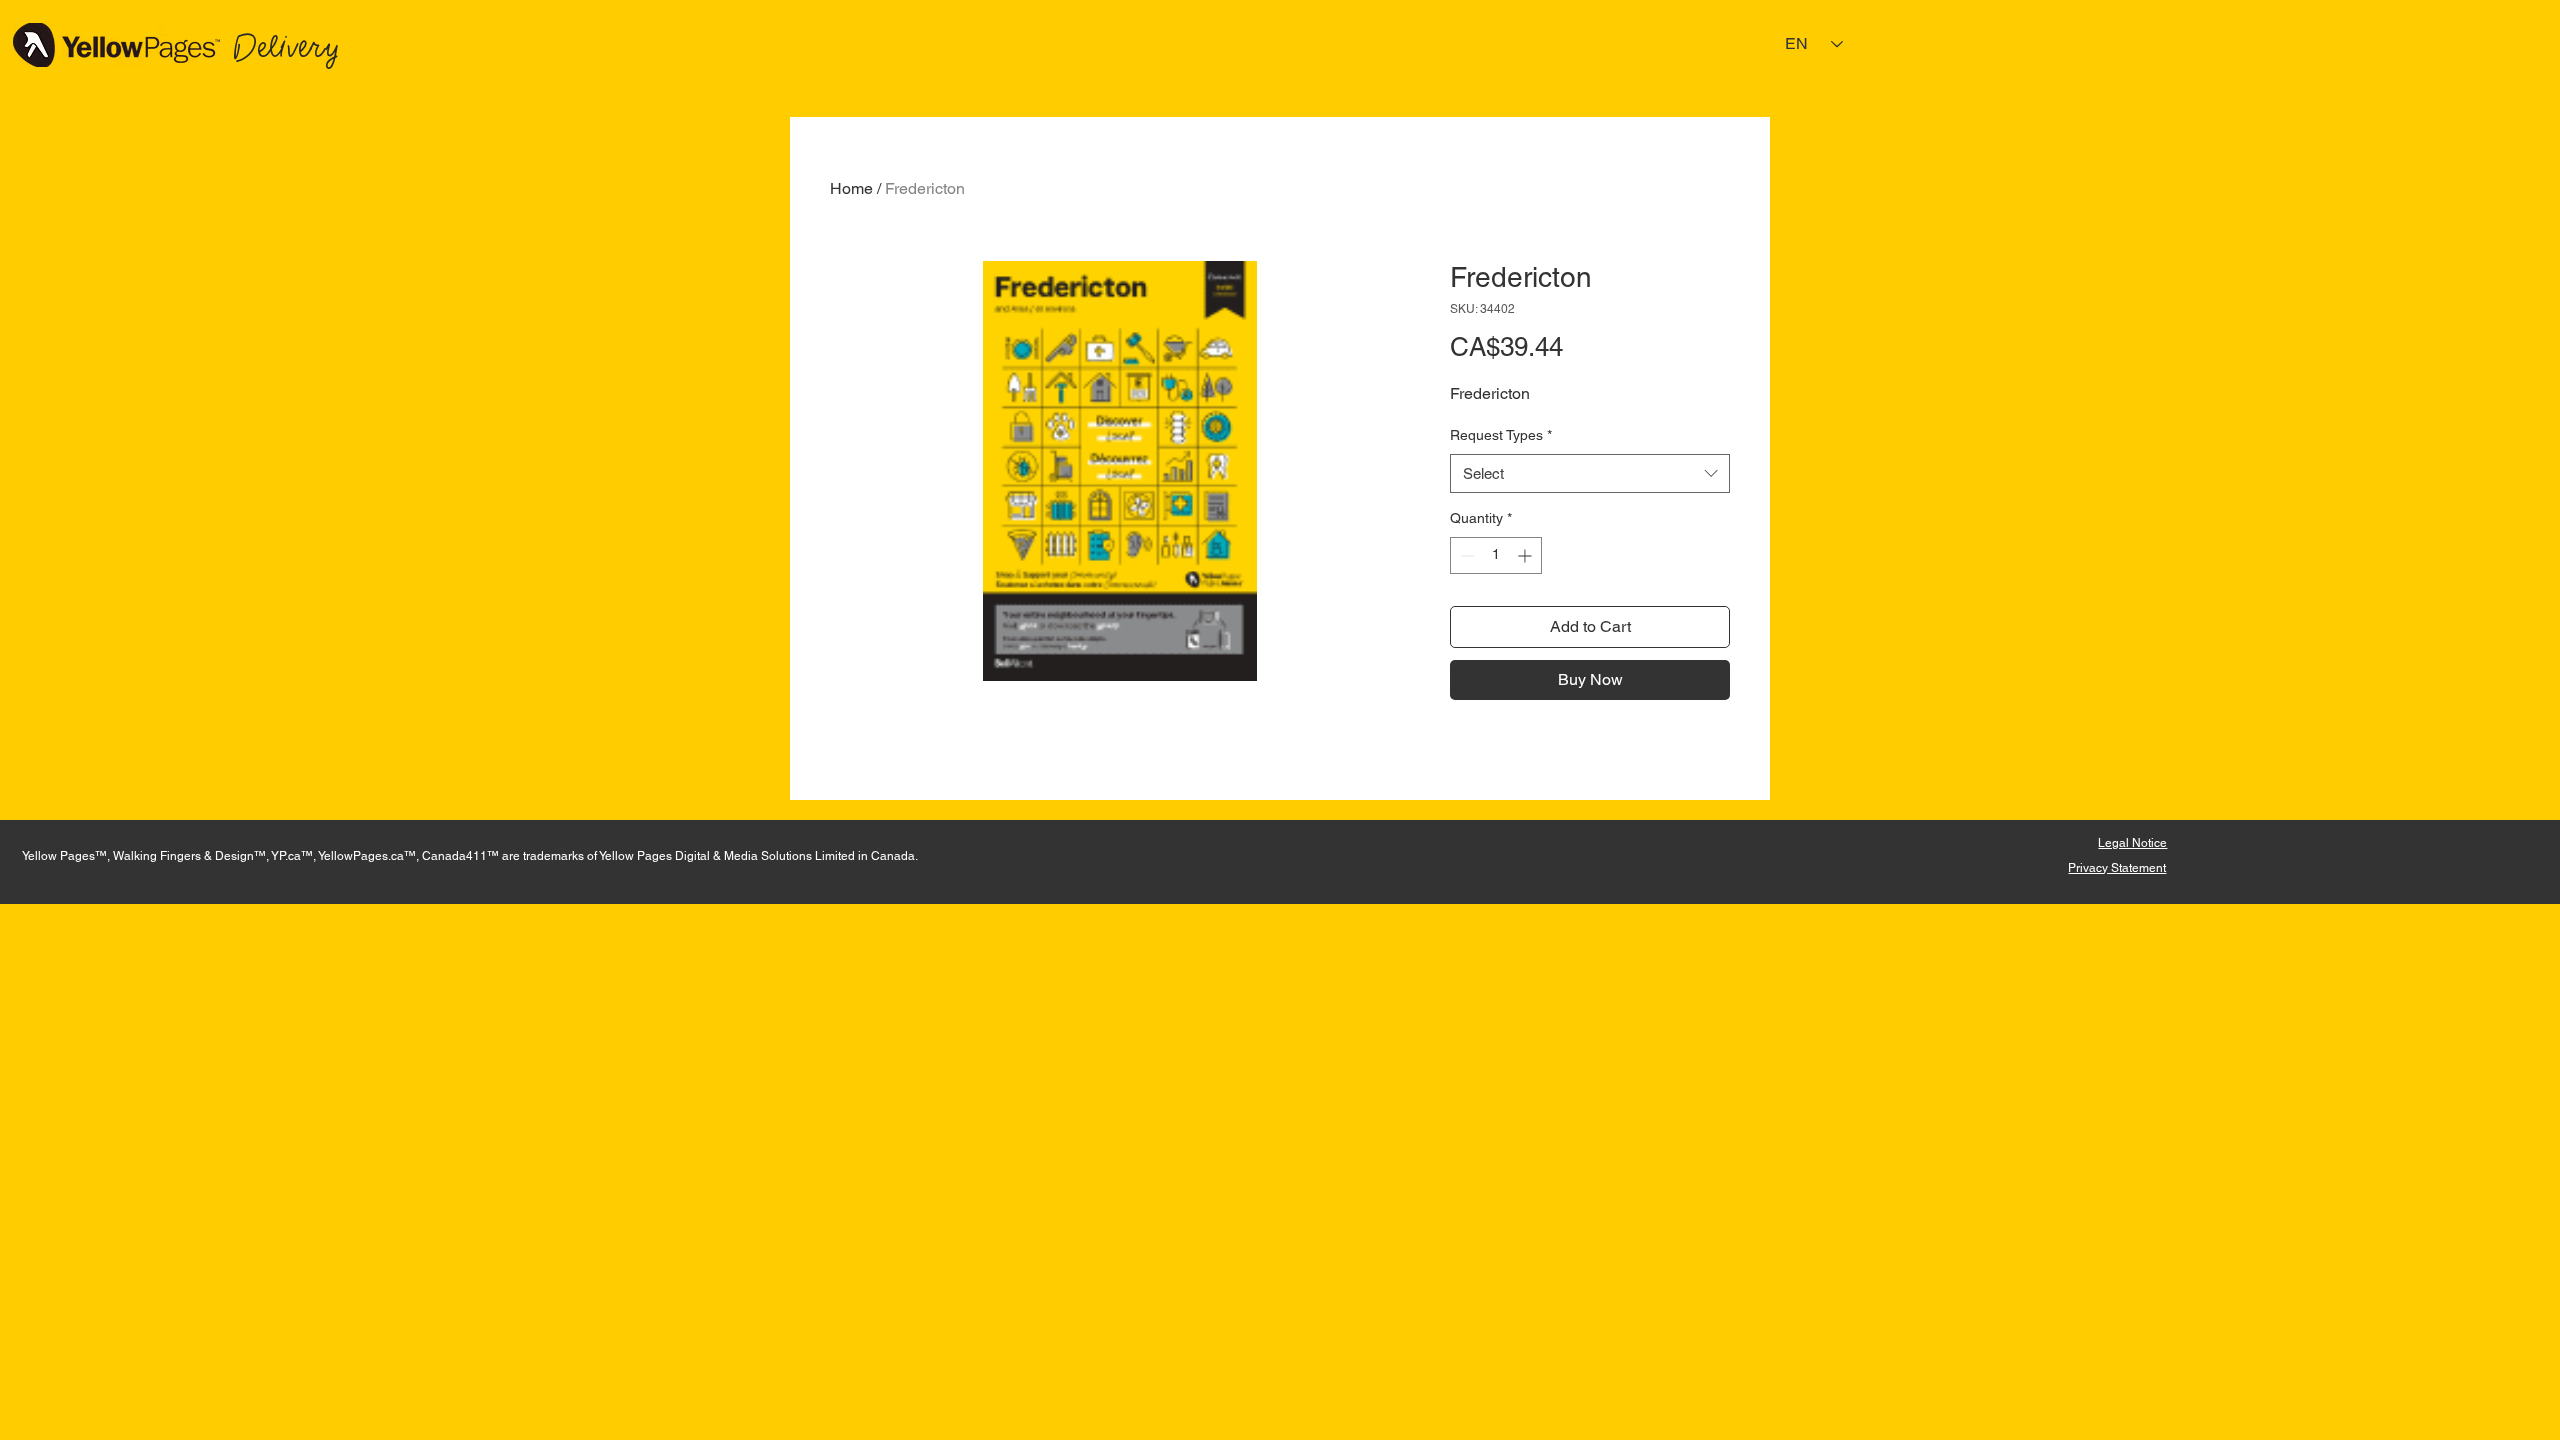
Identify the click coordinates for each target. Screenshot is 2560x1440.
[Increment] (1526, 555)
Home (851, 188)
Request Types (1501, 435)
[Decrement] (1465, 555)
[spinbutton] (1496, 555)
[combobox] (1590, 473)
